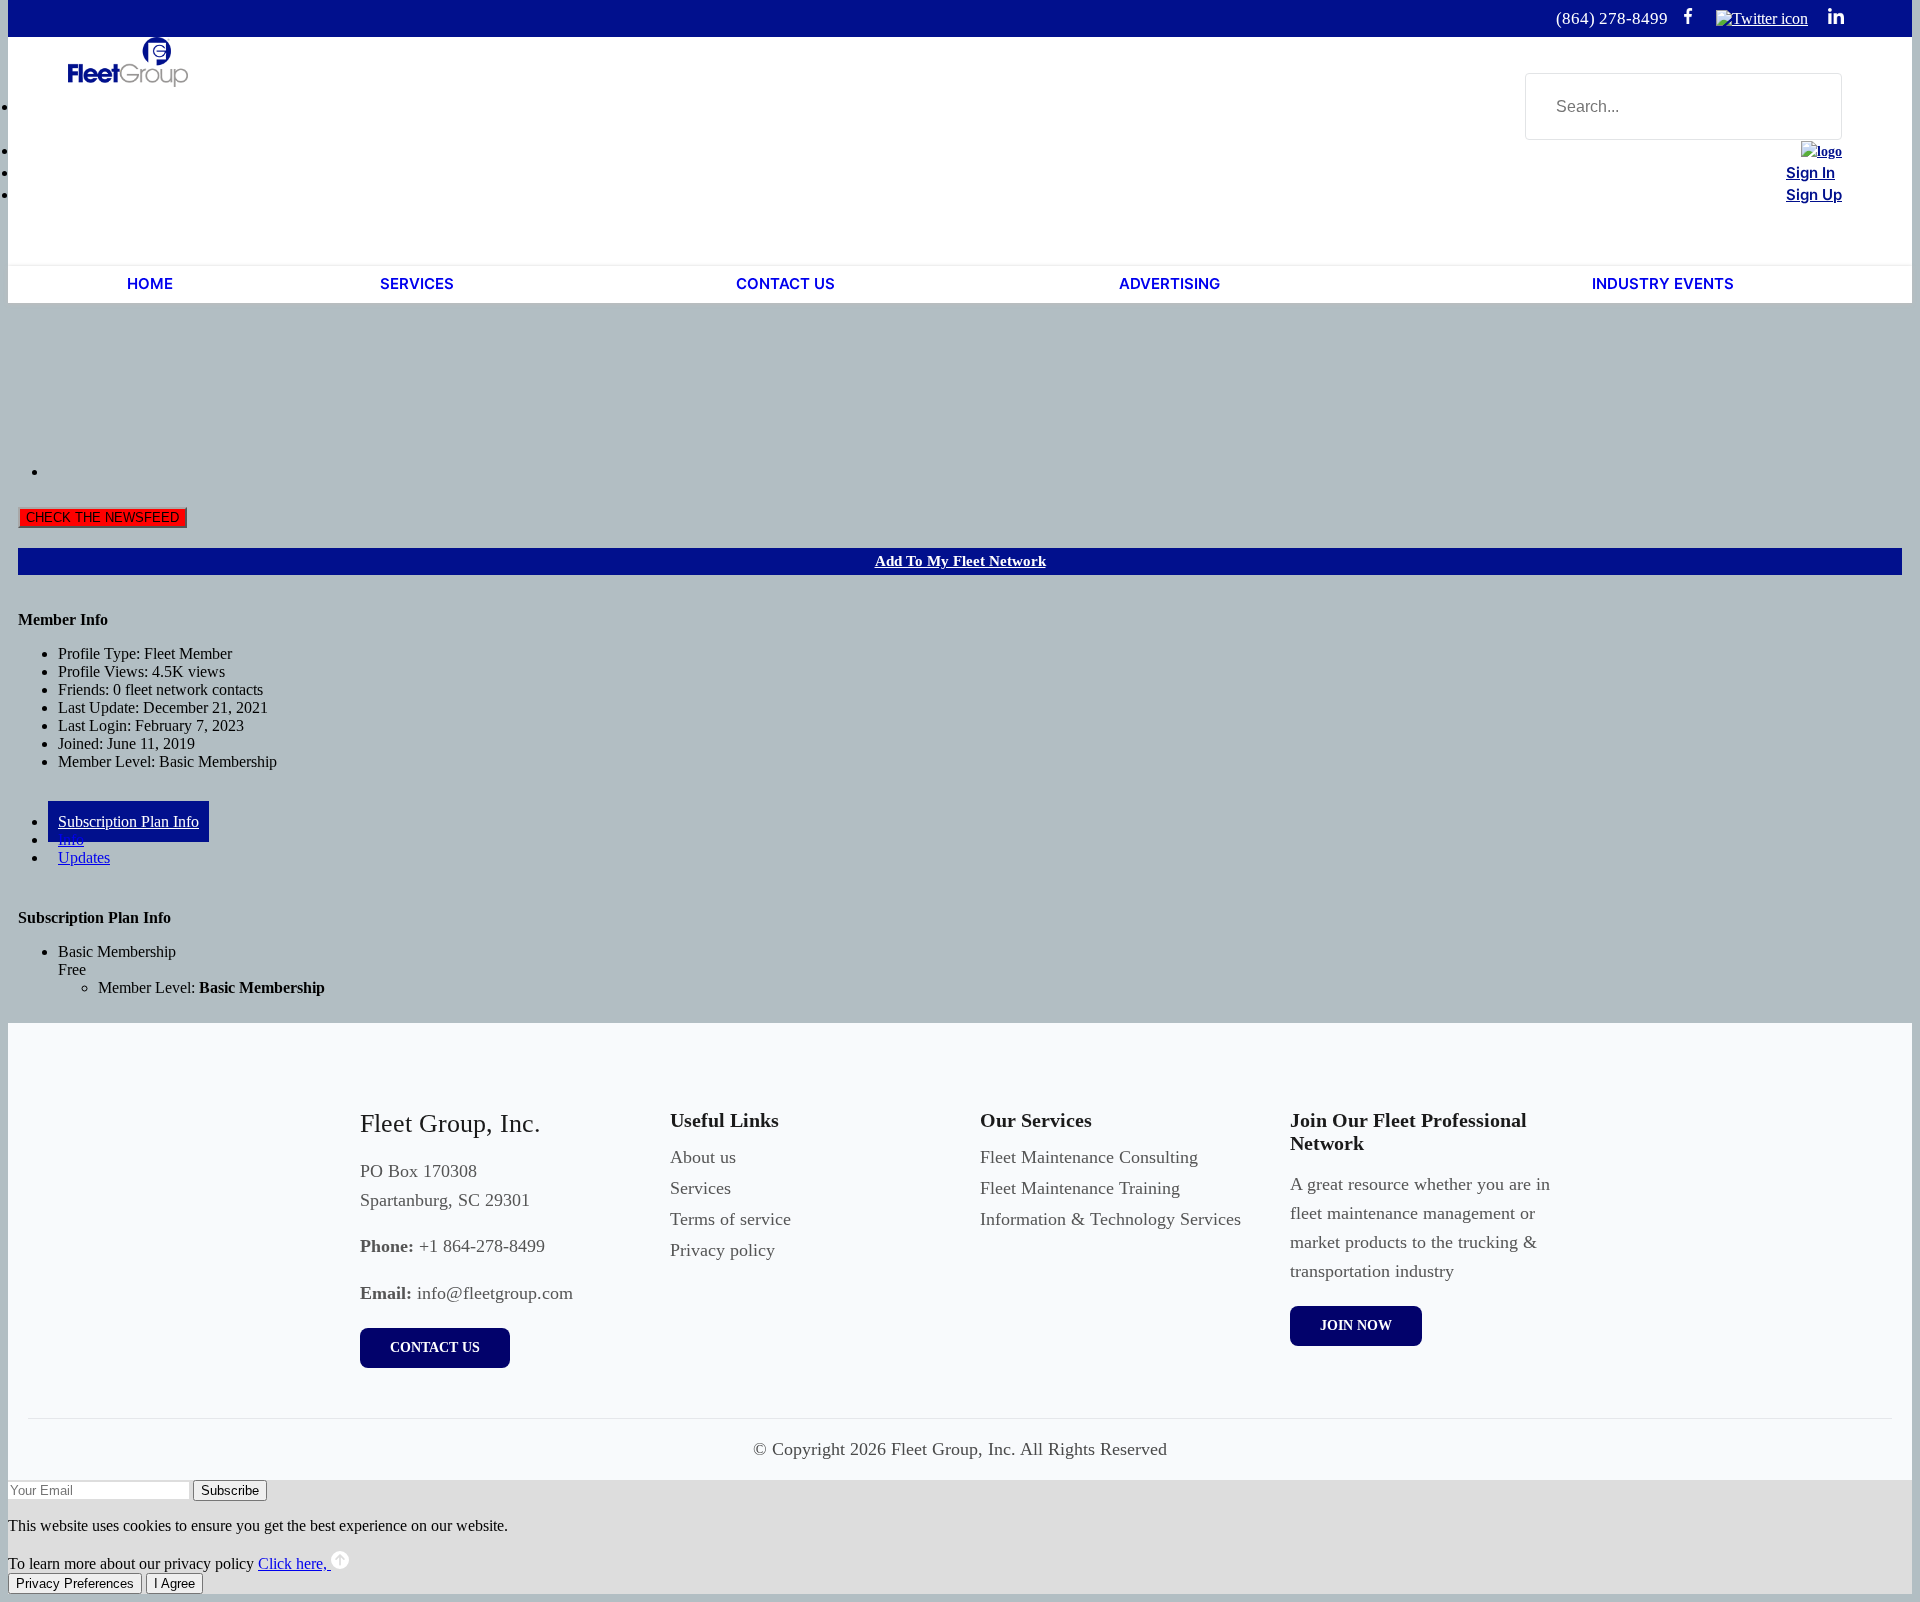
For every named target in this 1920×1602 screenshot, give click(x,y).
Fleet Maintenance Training (1080, 1188)
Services (700, 1188)
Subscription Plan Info (128, 821)
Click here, (294, 1563)
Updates (84, 857)
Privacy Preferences (75, 1583)
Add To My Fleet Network (960, 561)
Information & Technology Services (1110, 1219)
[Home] (1821, 151)
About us (703, 1157)
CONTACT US (435, 1347)
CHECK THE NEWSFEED (102, 517)
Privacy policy (722, 1250)
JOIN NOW (1356, 1325)
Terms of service (730, 1219)
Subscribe (230, 1490)
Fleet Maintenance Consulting (1089, 1157)
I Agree (174, 1583)
